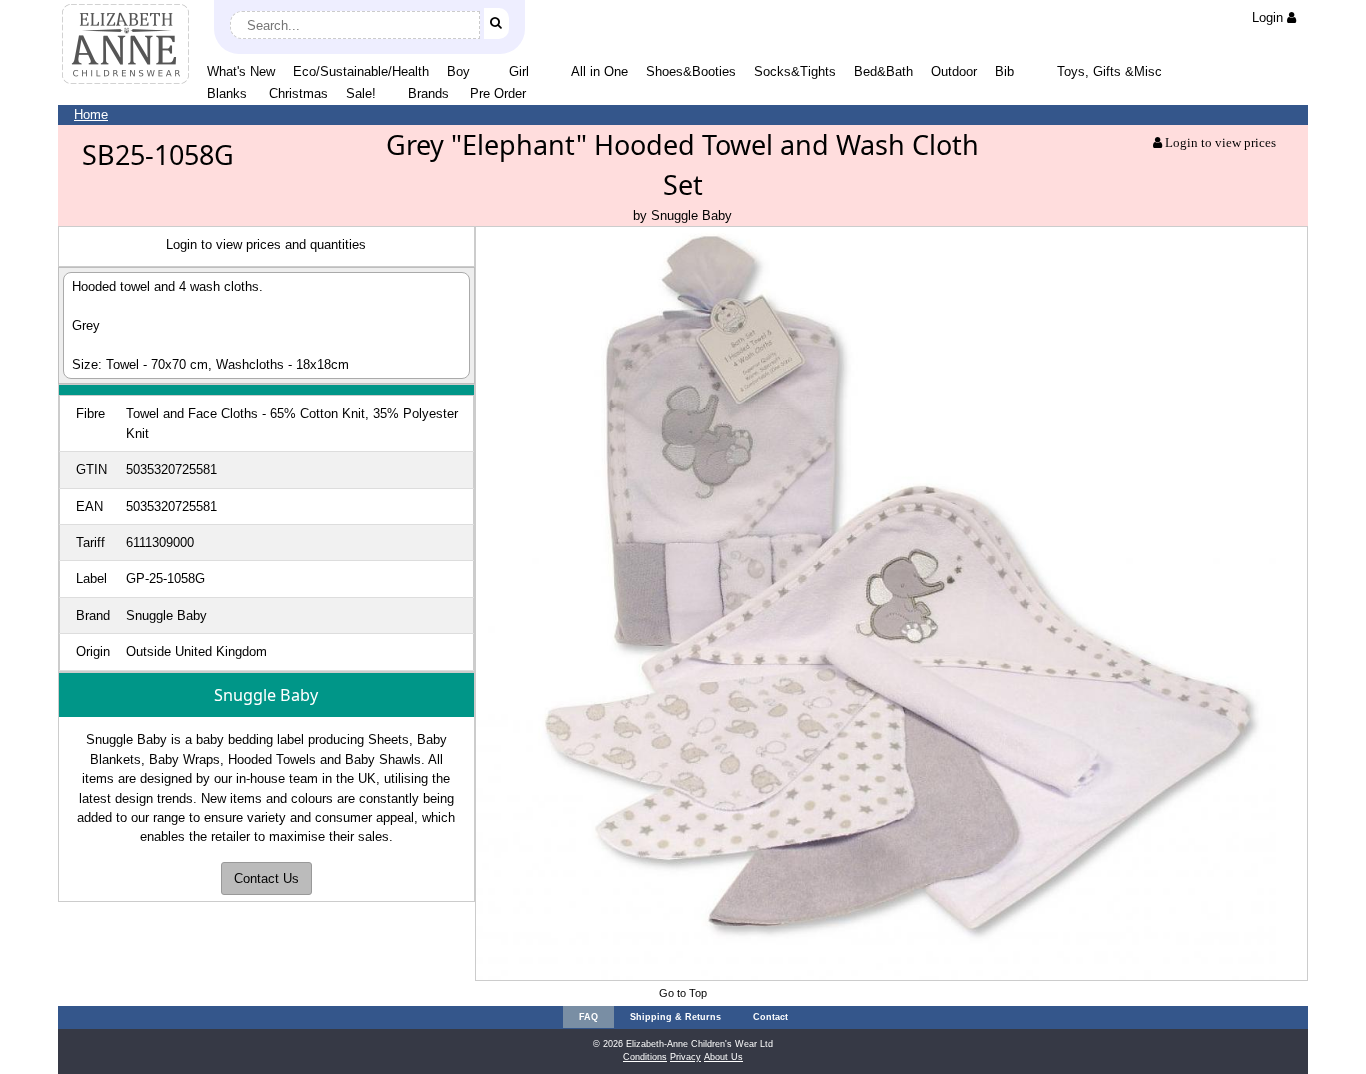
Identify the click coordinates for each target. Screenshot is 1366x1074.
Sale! (361, 93)
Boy (458, 71)
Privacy (685, 1057)
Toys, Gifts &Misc (1109, 71)
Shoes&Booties (691, 71)
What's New (241, 71)
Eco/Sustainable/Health (361, 71)
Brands (428, 93)
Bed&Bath (883, 71)
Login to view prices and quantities (266, 244)
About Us (723, 1057)
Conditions (645, 1057)
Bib (1004, 71)
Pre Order (498, 93)
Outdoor (954, 71)
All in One (599, 71)
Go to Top (683, 993)
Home (91, 114)
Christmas (298, 93)
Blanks (227, 93)
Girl (519, 71)
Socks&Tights (795, 71)
